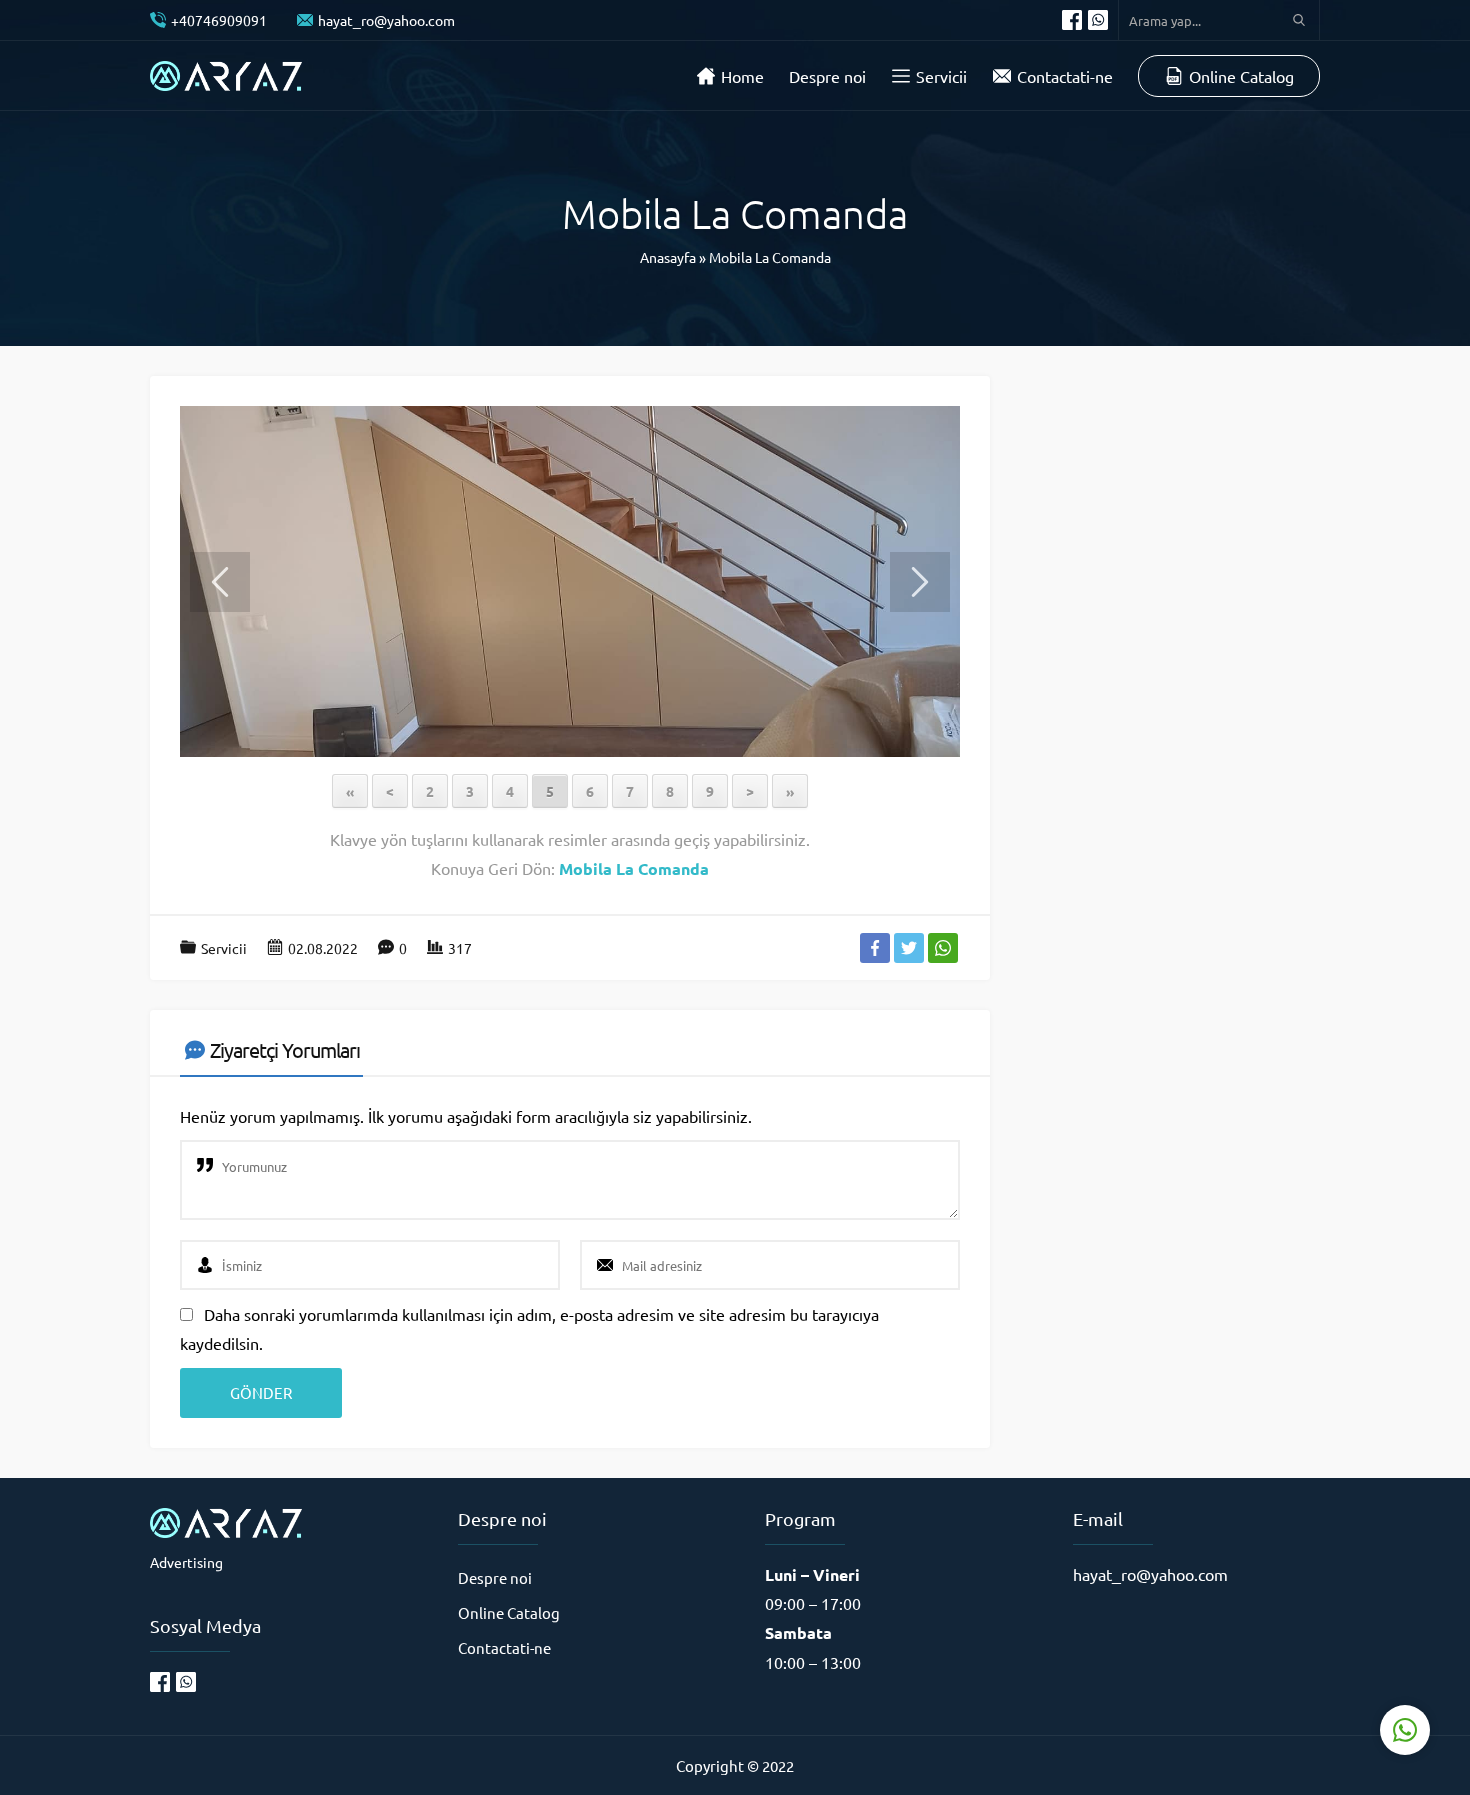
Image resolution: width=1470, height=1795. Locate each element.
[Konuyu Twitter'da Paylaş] (909, 948)
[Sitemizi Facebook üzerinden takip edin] (1072, 20)
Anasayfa (668, 257)
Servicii (224, 948)
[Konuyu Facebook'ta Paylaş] (875, 948)
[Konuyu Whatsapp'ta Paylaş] (943, 948)
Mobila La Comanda (770, 257)
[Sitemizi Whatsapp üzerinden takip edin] (1098, 20)
